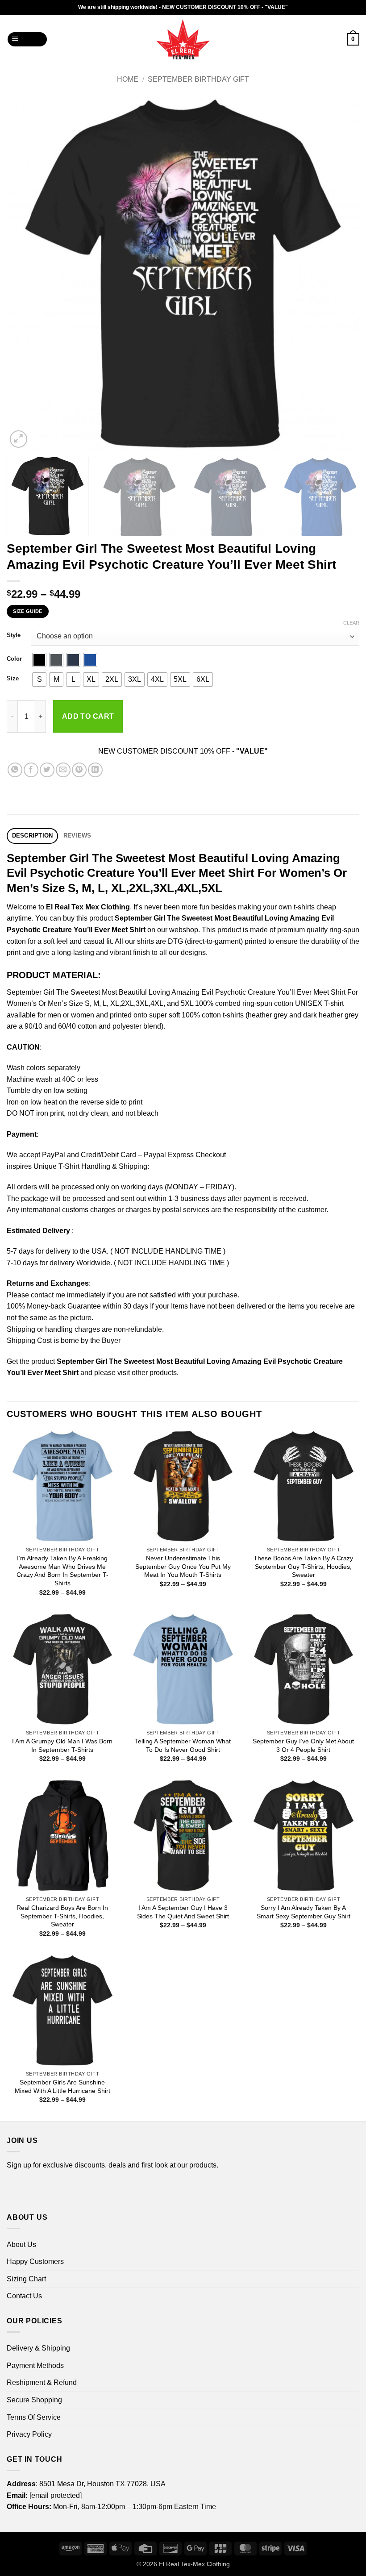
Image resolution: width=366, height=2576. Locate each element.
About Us (21, 2245)
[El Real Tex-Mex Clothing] (183, 39)
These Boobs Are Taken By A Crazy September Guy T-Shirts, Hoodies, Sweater (303, 1566)
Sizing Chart (26, 2279)
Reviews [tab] (77, 836)
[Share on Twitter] (47, 770)
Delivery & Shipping (38, 2348)
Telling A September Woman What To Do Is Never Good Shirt (183, 1745)
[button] (27, 40)
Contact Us (24, 2296)
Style (14, 635)
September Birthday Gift (198, 79)
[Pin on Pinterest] (79, 770)
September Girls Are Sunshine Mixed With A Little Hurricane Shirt (62, 2086)
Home (128, 79)
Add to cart (88, 716)
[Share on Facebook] (31, 770)
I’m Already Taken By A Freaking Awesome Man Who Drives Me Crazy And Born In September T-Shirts (62, 1571)
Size (13, 679)
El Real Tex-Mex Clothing (194, 2564)
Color (14, 659)
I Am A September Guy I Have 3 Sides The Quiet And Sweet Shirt (183, 1912)
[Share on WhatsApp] (15, 770)
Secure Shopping (34, 2400)
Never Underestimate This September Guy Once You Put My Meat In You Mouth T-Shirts (183, 1566)
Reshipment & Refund (42, 2382)
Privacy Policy (29, 2434)
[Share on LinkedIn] (95, 770)
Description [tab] (33, 836)
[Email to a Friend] (63, 770)
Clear (351, 623)
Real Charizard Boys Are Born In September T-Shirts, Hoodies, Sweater (62, 1916)
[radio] (39, 660)
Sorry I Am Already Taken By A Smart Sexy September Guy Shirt (304, 1912)
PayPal (54, 1155)
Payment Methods (35, 2366)
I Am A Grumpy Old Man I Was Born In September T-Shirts (62, 1745)
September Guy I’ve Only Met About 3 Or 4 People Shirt (303, 1745)
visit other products (147, 1373)
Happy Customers (35, 2261)
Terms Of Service (34, 2417)
